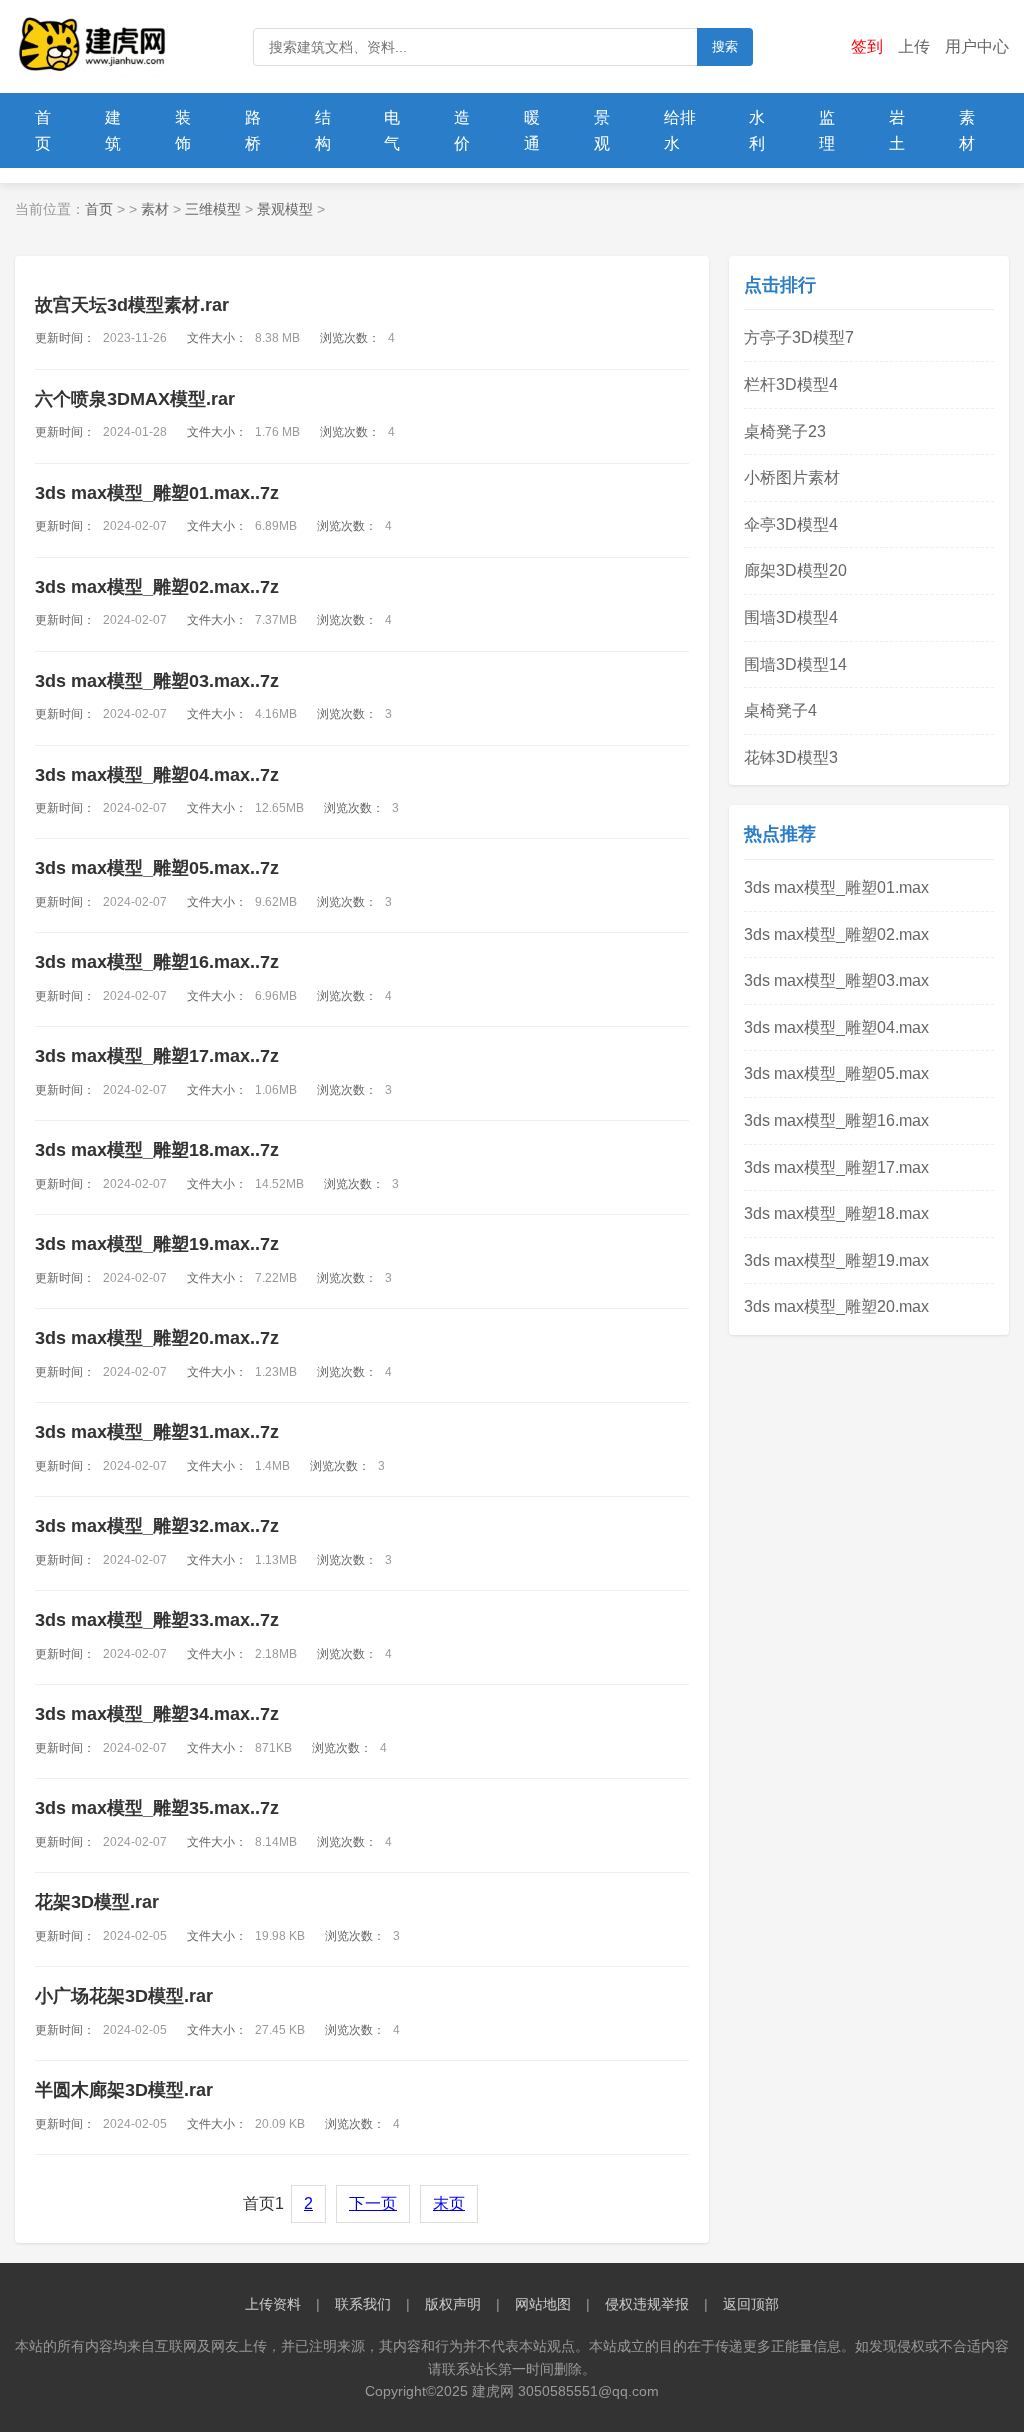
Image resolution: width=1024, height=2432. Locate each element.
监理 (827, 130)
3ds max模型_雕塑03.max (836, 980)
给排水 (680, 130)
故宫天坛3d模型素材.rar (132, 305)
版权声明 (453, 2304)
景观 (602, 130)
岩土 (897, 130)
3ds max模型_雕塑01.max (836, 887)
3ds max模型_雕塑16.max (836, 1120)
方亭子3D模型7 (799, 337)
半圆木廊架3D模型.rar (124, 2090)
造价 (462, 130)
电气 (392, 130)
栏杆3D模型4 (791, 384)
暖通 (532, 130)
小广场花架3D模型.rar (124, 1996)
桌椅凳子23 (785, 431)
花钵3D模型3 (791, 757)
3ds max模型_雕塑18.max (836, 1213)
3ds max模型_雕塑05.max (836, 1073)
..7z (157, 493)
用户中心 (977, 46)
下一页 (373, 2203)
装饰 (183, 130)
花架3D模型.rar (97, 1902)
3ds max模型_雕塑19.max (836, 1260)
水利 (757, 130)
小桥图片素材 (792, 477)
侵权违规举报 (647, 2304)
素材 (967, 130)
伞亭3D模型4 (791, 524)
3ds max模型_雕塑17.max (836, 1167)
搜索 (725, 46)
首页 (43, 130)
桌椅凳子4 (780, 710)
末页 (449, 2203)
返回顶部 (751, 2304)
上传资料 (273, 2304)
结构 (323, 130)
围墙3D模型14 (795, 664)
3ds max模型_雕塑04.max (836, 1027)
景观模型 (285, 209)
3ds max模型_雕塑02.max (836, 934)
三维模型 (213, 209)
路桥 (253, 130)
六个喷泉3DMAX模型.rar (135, 399)
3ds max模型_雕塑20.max (836, 1306)
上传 (914, 46)
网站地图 (543, 2304)
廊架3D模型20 (795, 570)
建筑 (113, 130)
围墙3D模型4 (791, 617)
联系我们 (363, 2304)
